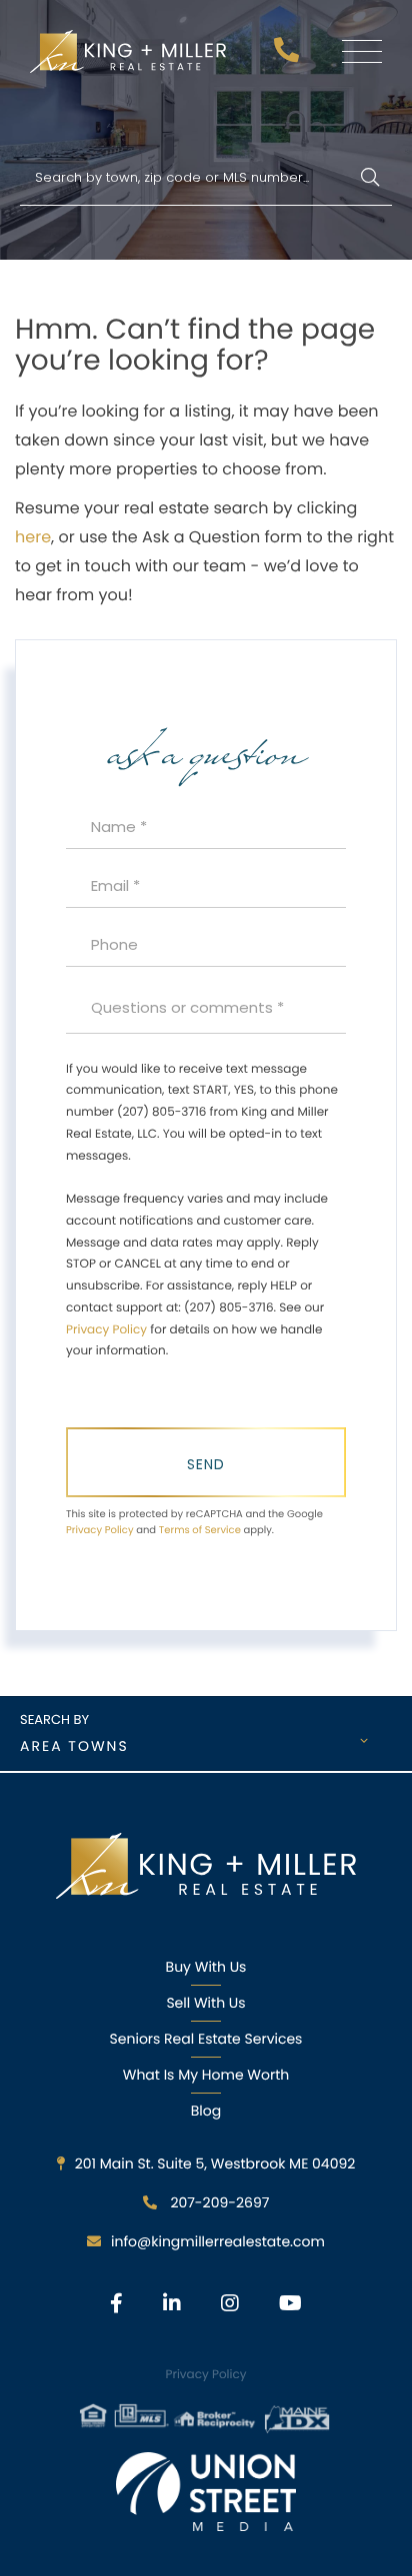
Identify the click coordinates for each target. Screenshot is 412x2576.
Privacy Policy (106, 1330)
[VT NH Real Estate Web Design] (206, 2491)
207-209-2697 (289, 55)
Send (206, 1464)
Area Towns (74, 1746)
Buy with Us (206, 1967)
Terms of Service (200, 1530)
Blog (206, 2111)
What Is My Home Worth (206, 2075)
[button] (369, 178)
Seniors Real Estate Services (206, 2039)
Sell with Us (205, 2003)
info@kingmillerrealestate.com (218, 2241)
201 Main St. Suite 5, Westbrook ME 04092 (215, 2163)
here (33, 537)
